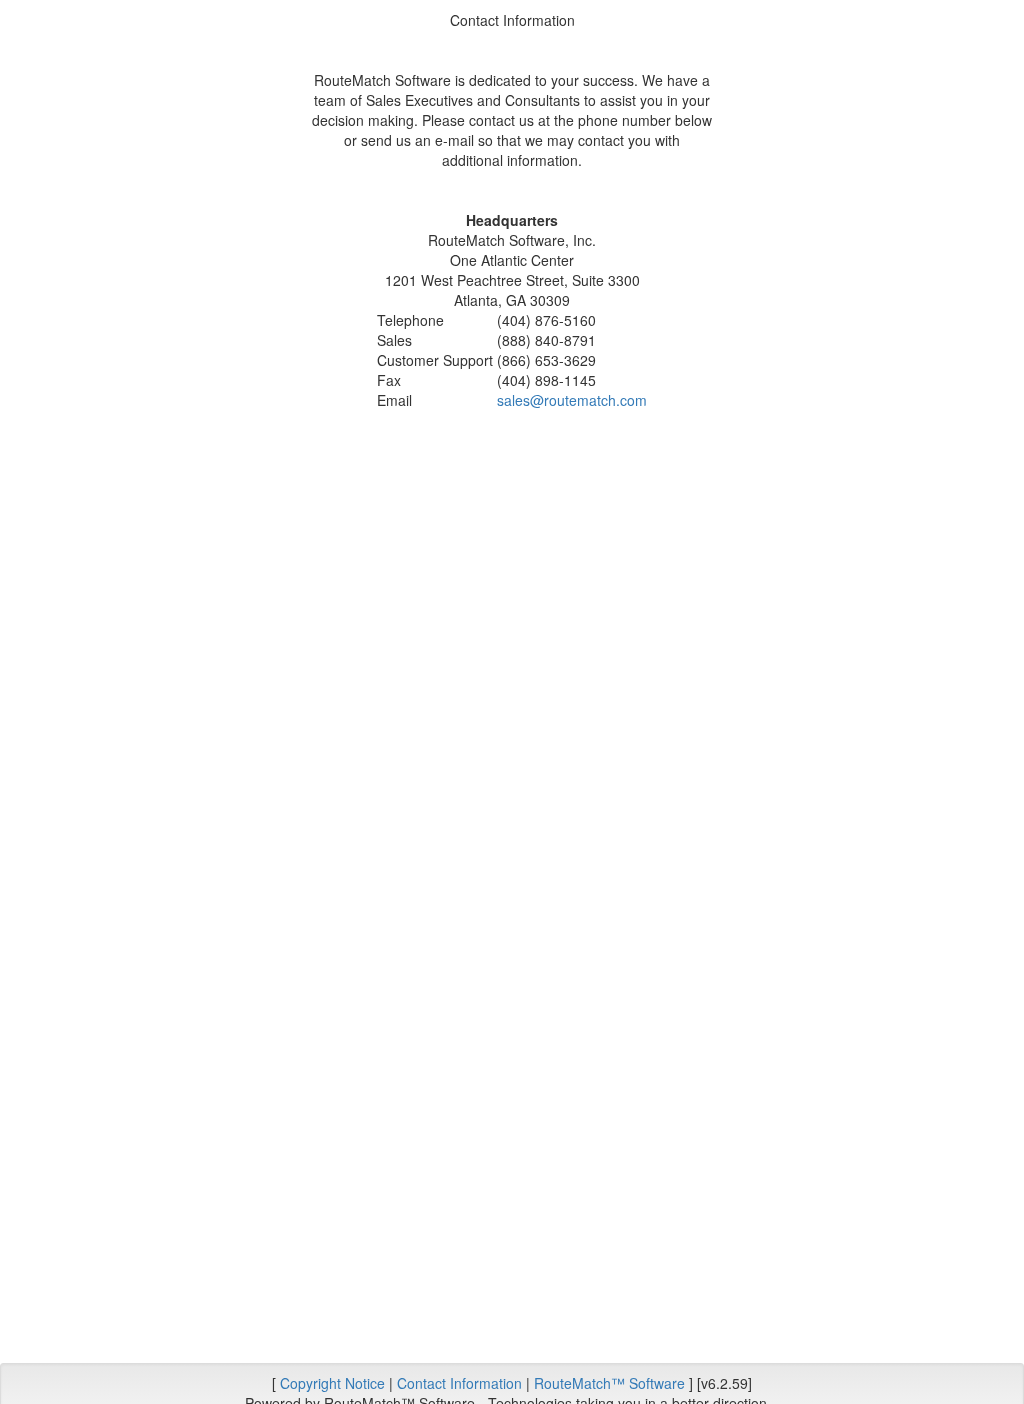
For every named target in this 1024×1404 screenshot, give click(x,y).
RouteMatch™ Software (609, 1383)
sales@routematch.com (572, 400)
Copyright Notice (332, 1383)
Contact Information (459, 1383)
